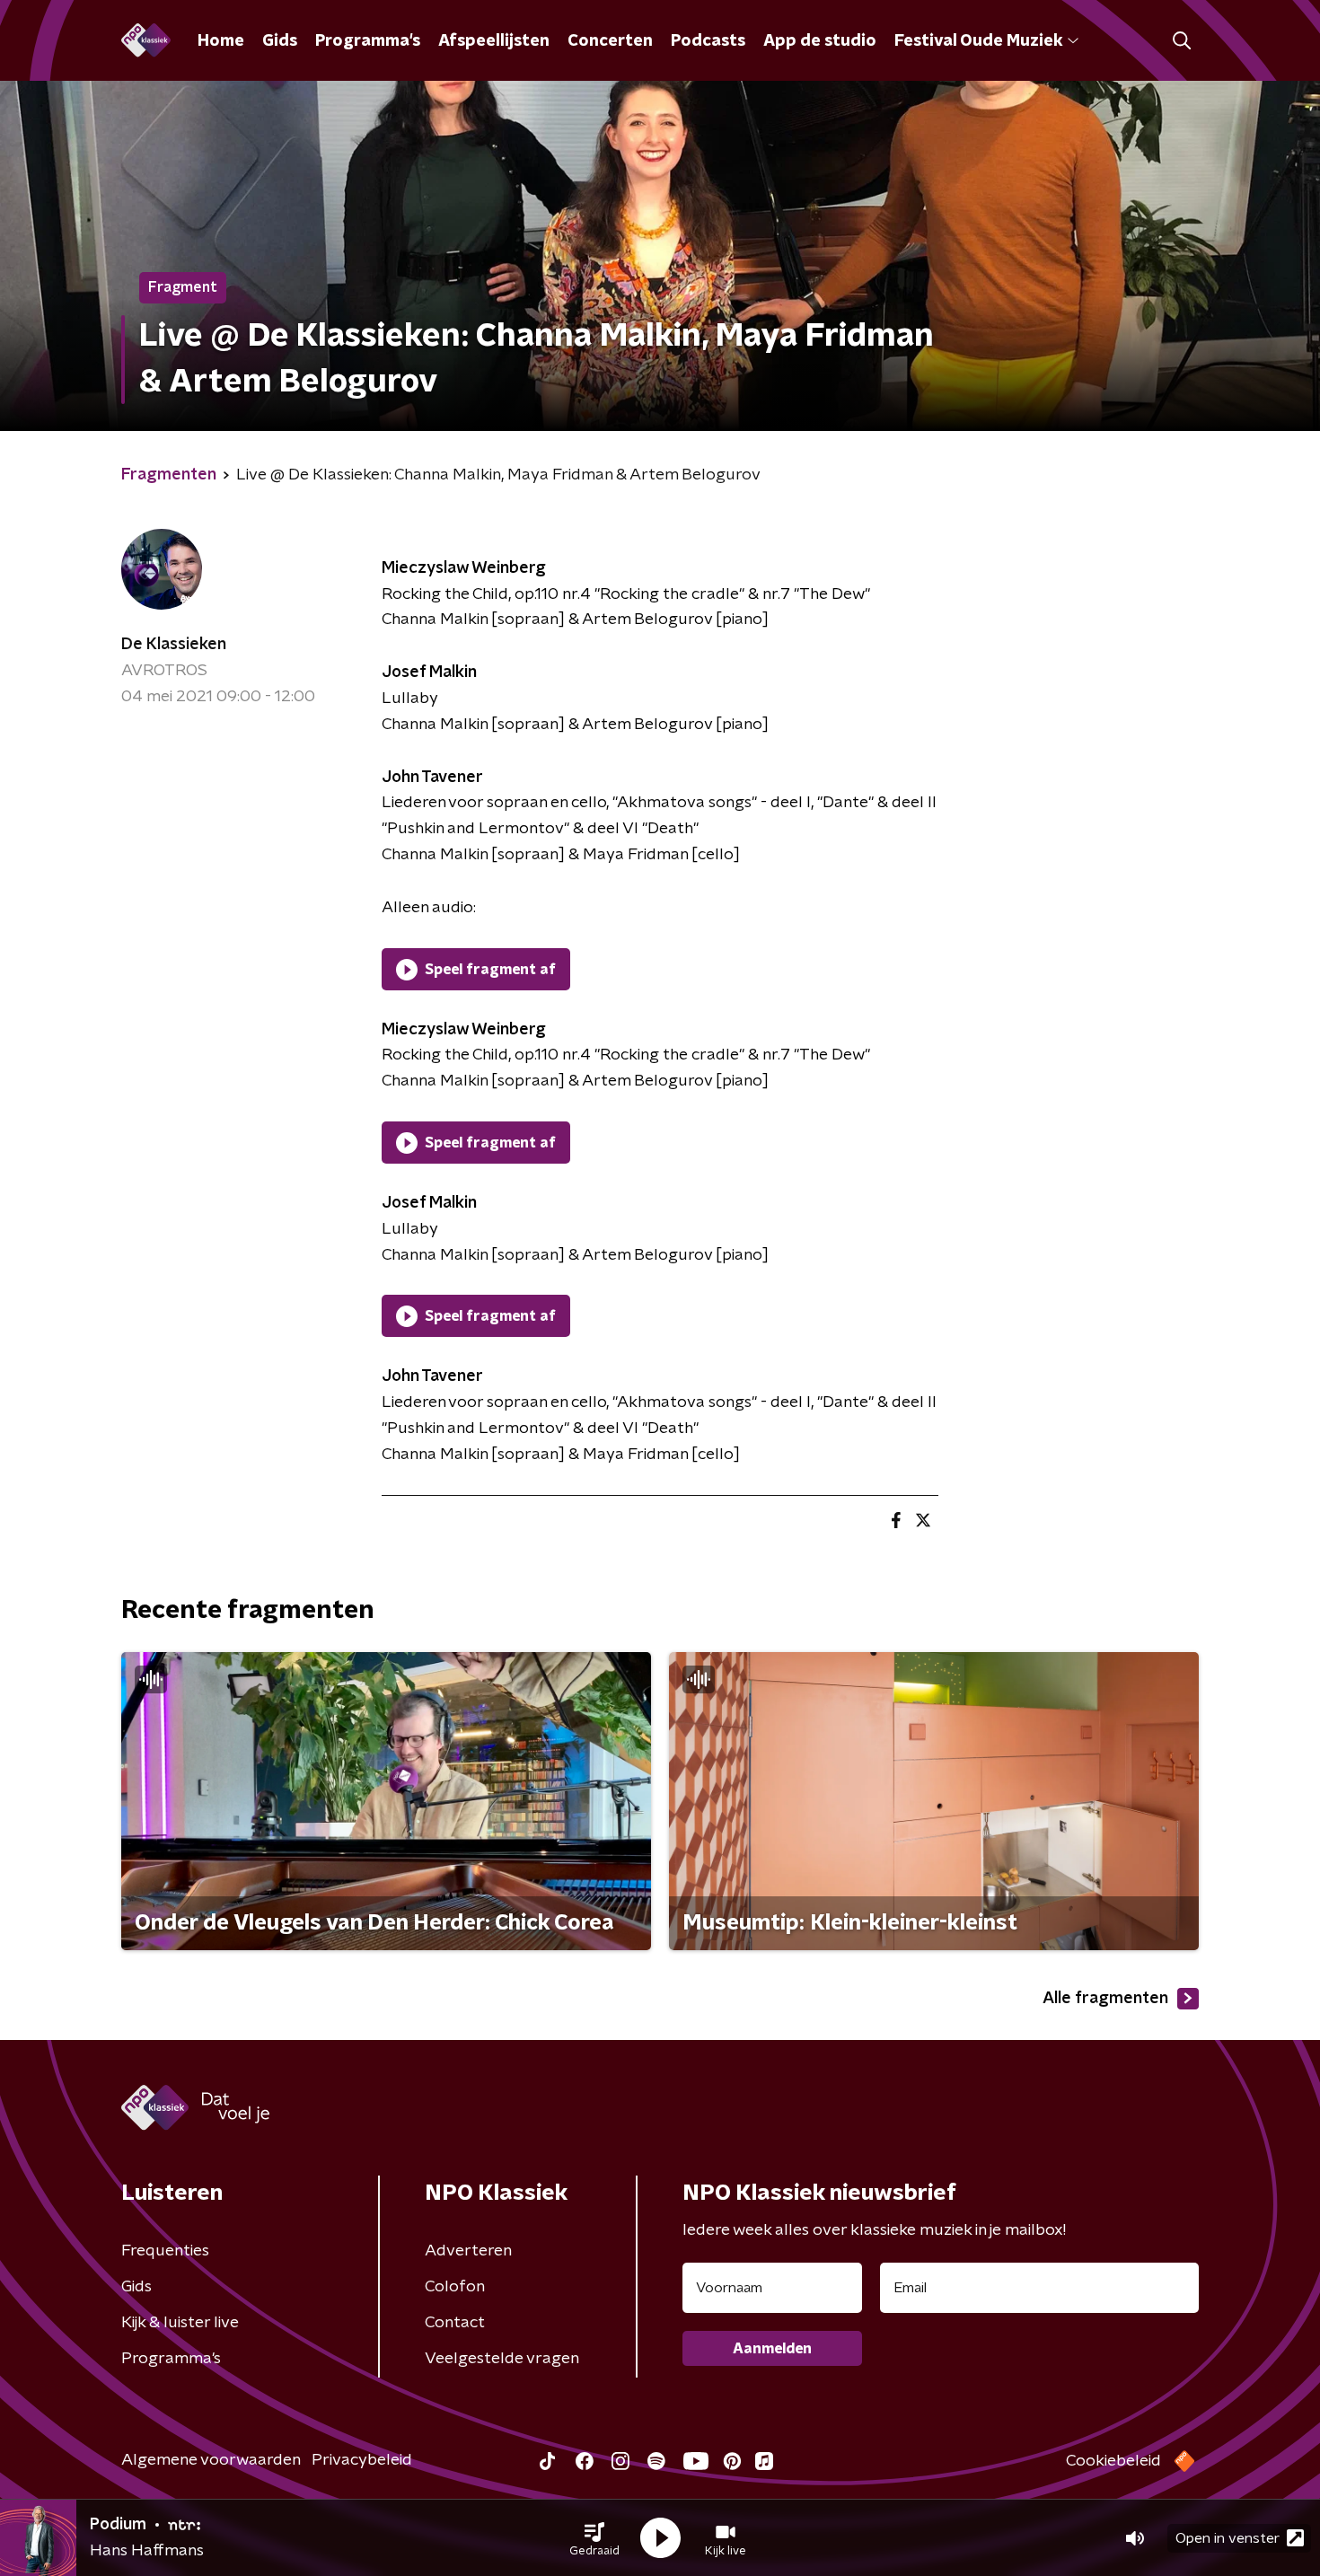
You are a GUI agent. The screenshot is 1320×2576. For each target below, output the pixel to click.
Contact (455, 2323)
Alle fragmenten (1105, 1999)
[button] (594, 2538)
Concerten (610, 41)
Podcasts (708, 41)
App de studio (820, 41)
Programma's (368, 41)
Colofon (455, 2287)
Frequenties (165, 2251)
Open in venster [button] (1228, 2538)
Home (221, 41)
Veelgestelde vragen (502, 2359)
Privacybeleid (362, 2460)
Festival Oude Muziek (978, 41)
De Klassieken (174, 645)
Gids (280, 41)
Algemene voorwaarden (211, 2460)
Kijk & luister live (180, 2323)
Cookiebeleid (1113, 2461)
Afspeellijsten (494, 41)
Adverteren (468, 2251)
